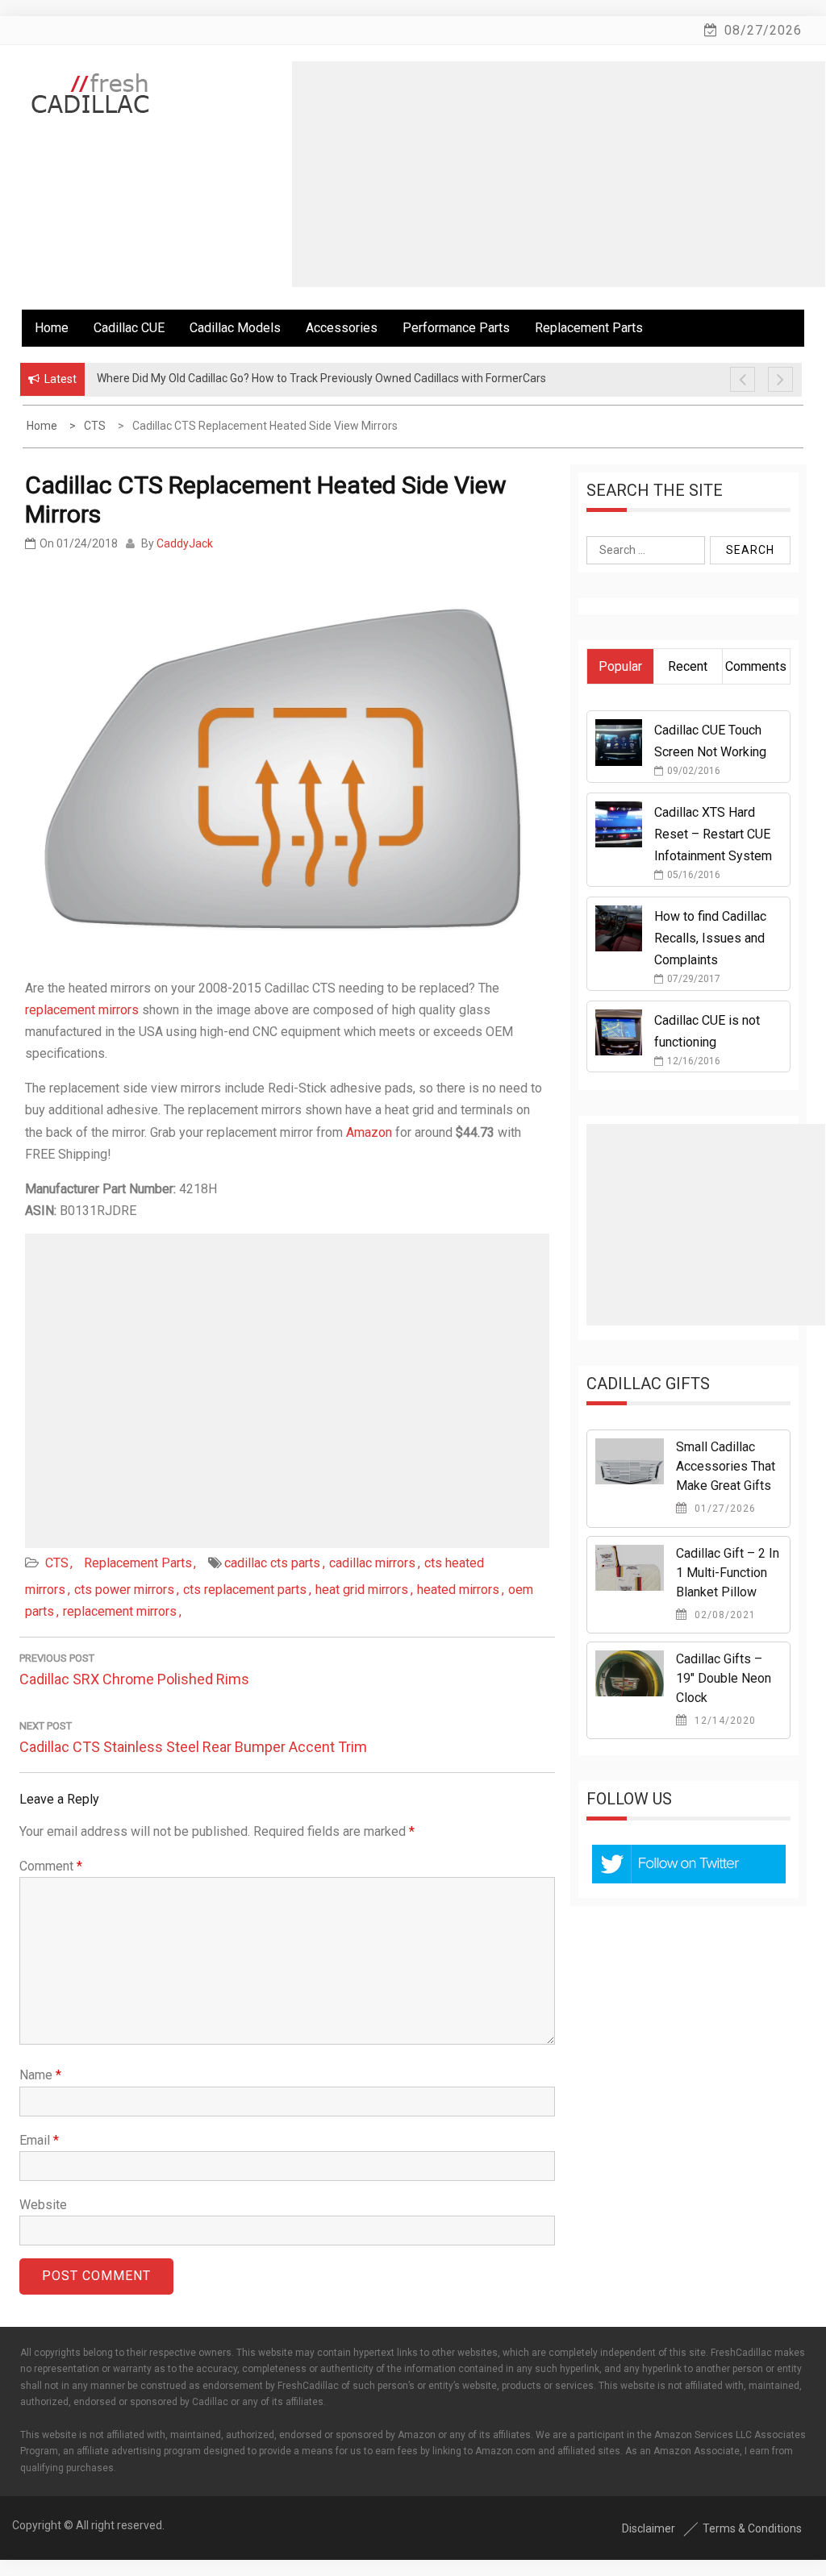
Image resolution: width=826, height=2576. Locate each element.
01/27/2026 (724, 1509)
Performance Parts (456, 328)
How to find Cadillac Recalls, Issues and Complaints (710, 938)
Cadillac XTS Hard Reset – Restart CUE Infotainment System (713, 834)
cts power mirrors (124, 1590)
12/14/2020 (724, 1721)
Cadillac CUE (129, 328)
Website (43, 2205)
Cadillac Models (235, 328)
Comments (756, 666)
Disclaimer (649, 2528)
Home (52, 328)
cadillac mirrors (372, 1563)
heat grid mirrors (362, 1590)
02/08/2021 (724, 1615)
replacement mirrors (82, 1010)
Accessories (342, 328)
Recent (688, 666)
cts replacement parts (245, 1590)
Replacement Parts (589, 328)
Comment (51, 1866)
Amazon (369, 1132)
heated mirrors (458, 1590)
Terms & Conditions (752, 2528)
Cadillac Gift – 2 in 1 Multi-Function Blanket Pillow (728, 1573)
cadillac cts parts (272, 1563)
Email (39, 2140)
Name (40, 2075)
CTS (57, 1563)
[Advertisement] (559, 174)
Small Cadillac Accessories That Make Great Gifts (726, 1466)
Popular (620, 666)
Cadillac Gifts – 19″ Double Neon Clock (724, 1678)
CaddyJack (185, 543)
